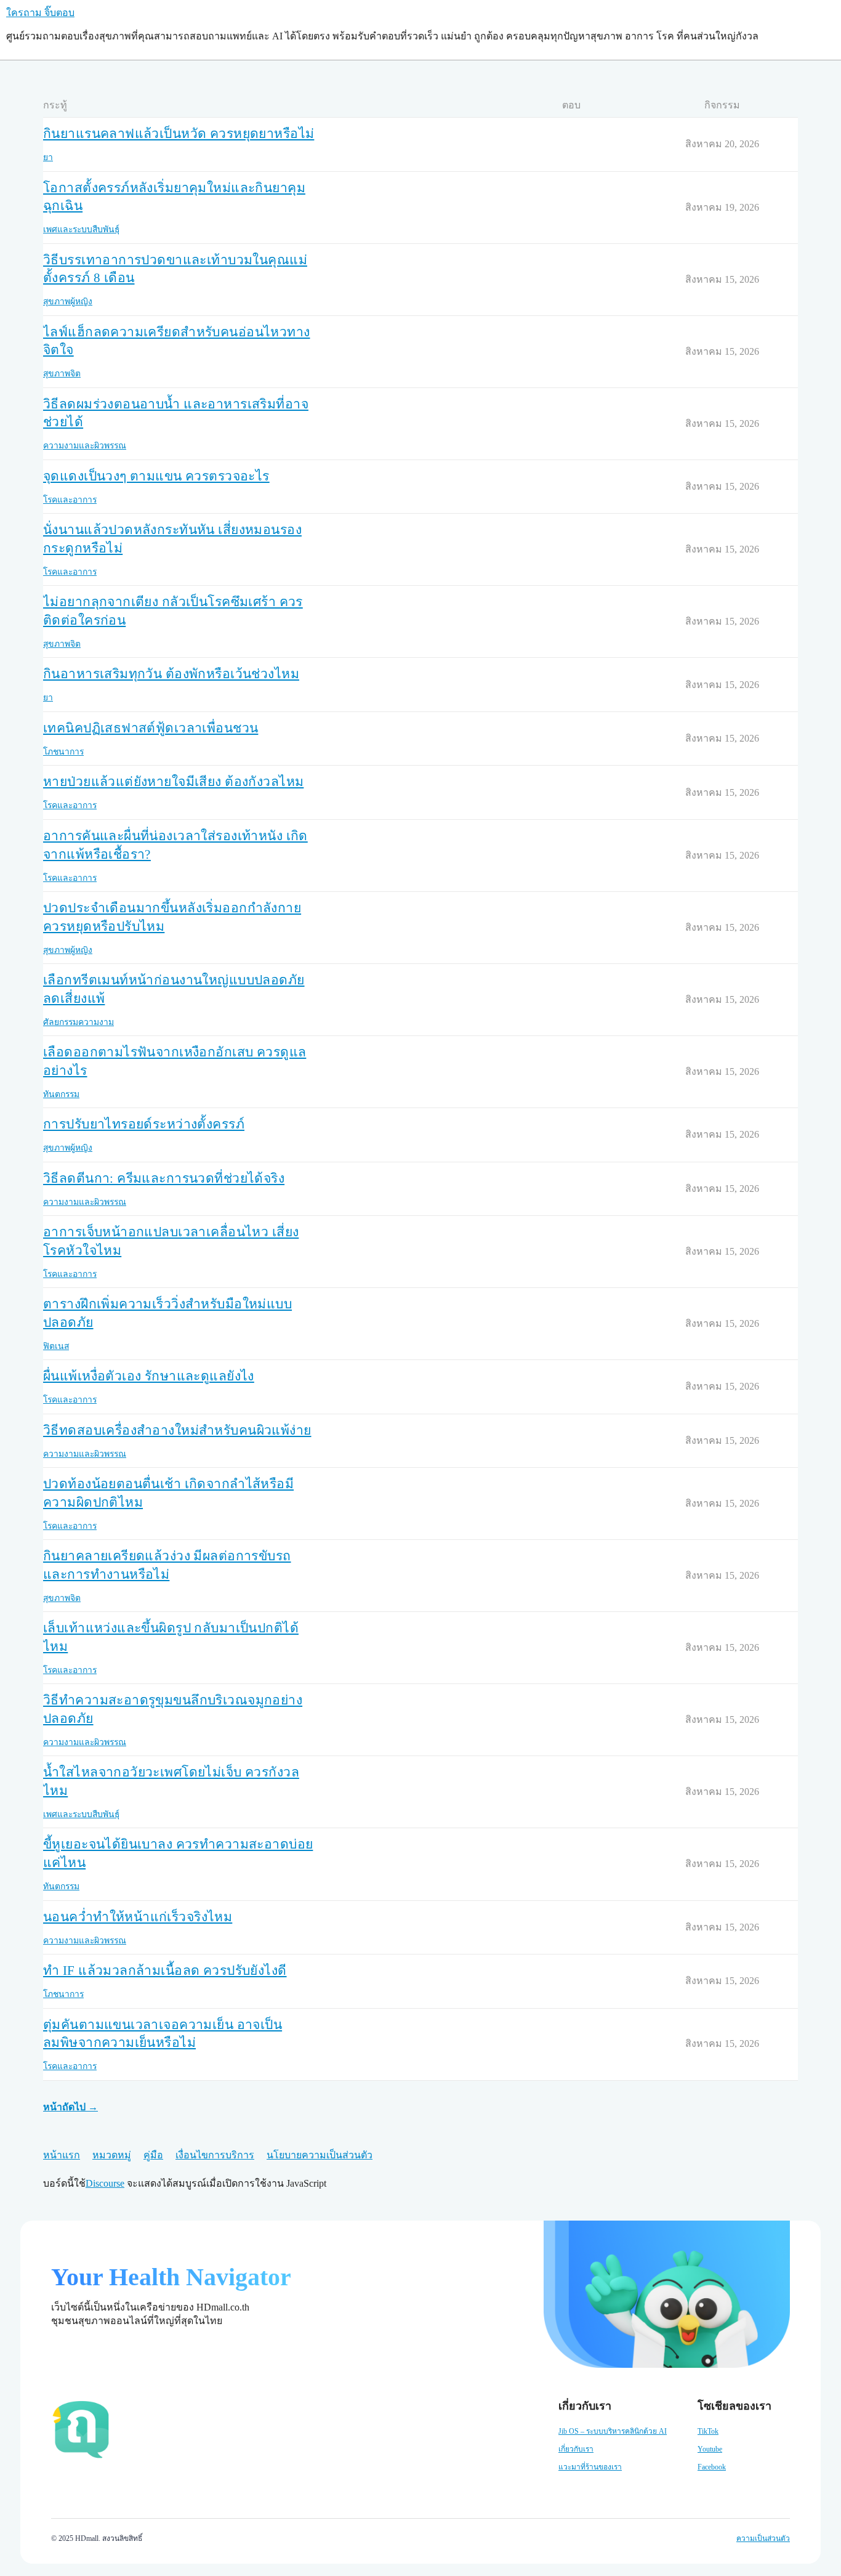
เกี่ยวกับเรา (576, 2449)
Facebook (712, 2467)
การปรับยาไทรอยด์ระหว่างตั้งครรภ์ (144, 1124)
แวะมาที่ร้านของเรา (590, 2467)
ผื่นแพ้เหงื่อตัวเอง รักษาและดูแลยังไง (149, 1376)
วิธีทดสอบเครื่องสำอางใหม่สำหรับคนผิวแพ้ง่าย (177, 1430)
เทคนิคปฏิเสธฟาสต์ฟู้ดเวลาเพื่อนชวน (151, 728)
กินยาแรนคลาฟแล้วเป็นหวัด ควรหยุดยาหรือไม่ (179, 134)
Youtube (710, 2449)
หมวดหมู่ (112, 2155)
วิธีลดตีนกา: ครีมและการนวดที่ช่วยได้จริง (164, 1178)
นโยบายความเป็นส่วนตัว (320, 2155)
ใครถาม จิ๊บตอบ (40, 13)
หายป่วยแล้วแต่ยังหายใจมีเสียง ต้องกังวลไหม (173, 782)
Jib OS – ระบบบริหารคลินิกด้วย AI (613, 2431)
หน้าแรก (62, 2155)
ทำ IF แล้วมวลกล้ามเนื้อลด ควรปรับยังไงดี (165, 1970)
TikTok (708, 2431)
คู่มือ (153, 2155)
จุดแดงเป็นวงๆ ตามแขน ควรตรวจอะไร (156, 476)
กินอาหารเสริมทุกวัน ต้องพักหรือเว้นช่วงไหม (171, 674)
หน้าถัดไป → (70, 2107)
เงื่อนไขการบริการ (215, 2155)
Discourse (105, 2183)
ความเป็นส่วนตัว (763, 2538)
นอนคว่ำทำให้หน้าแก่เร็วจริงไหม (138, 1917)
